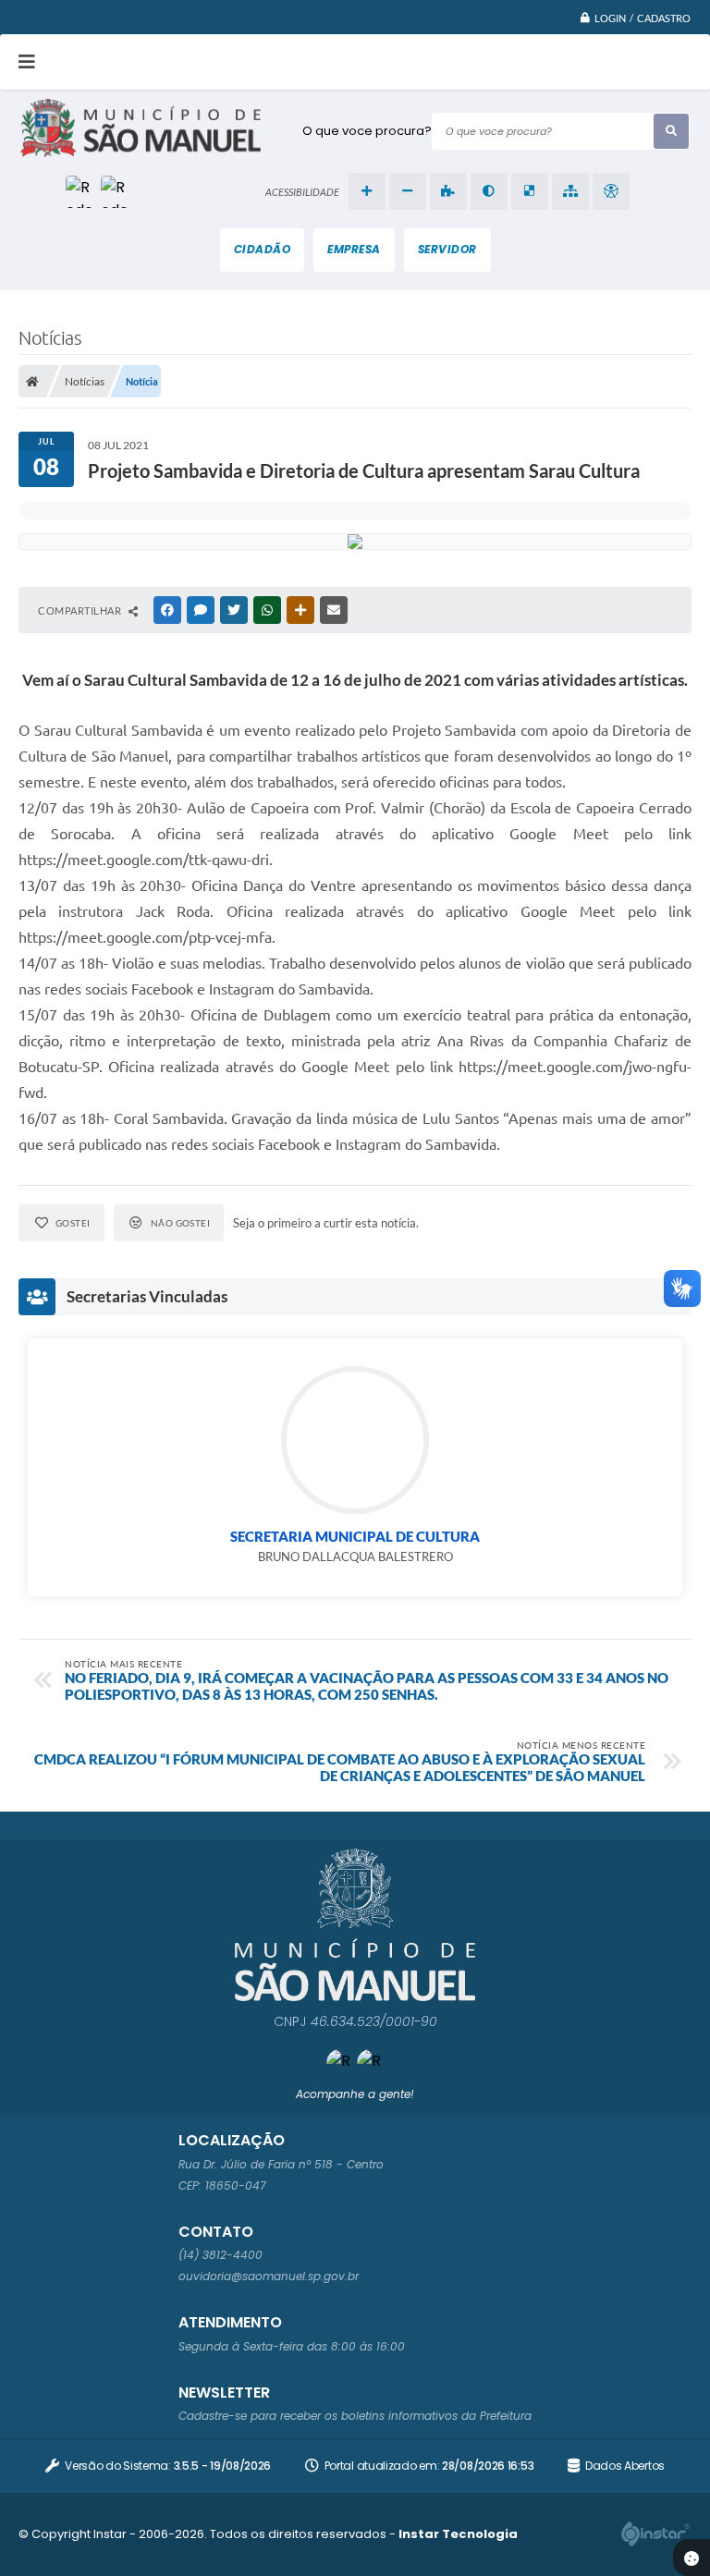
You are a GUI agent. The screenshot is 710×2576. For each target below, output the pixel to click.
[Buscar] (671, 131)
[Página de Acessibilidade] (611, 191)
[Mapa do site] (570, 191)
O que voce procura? (367, 131)
